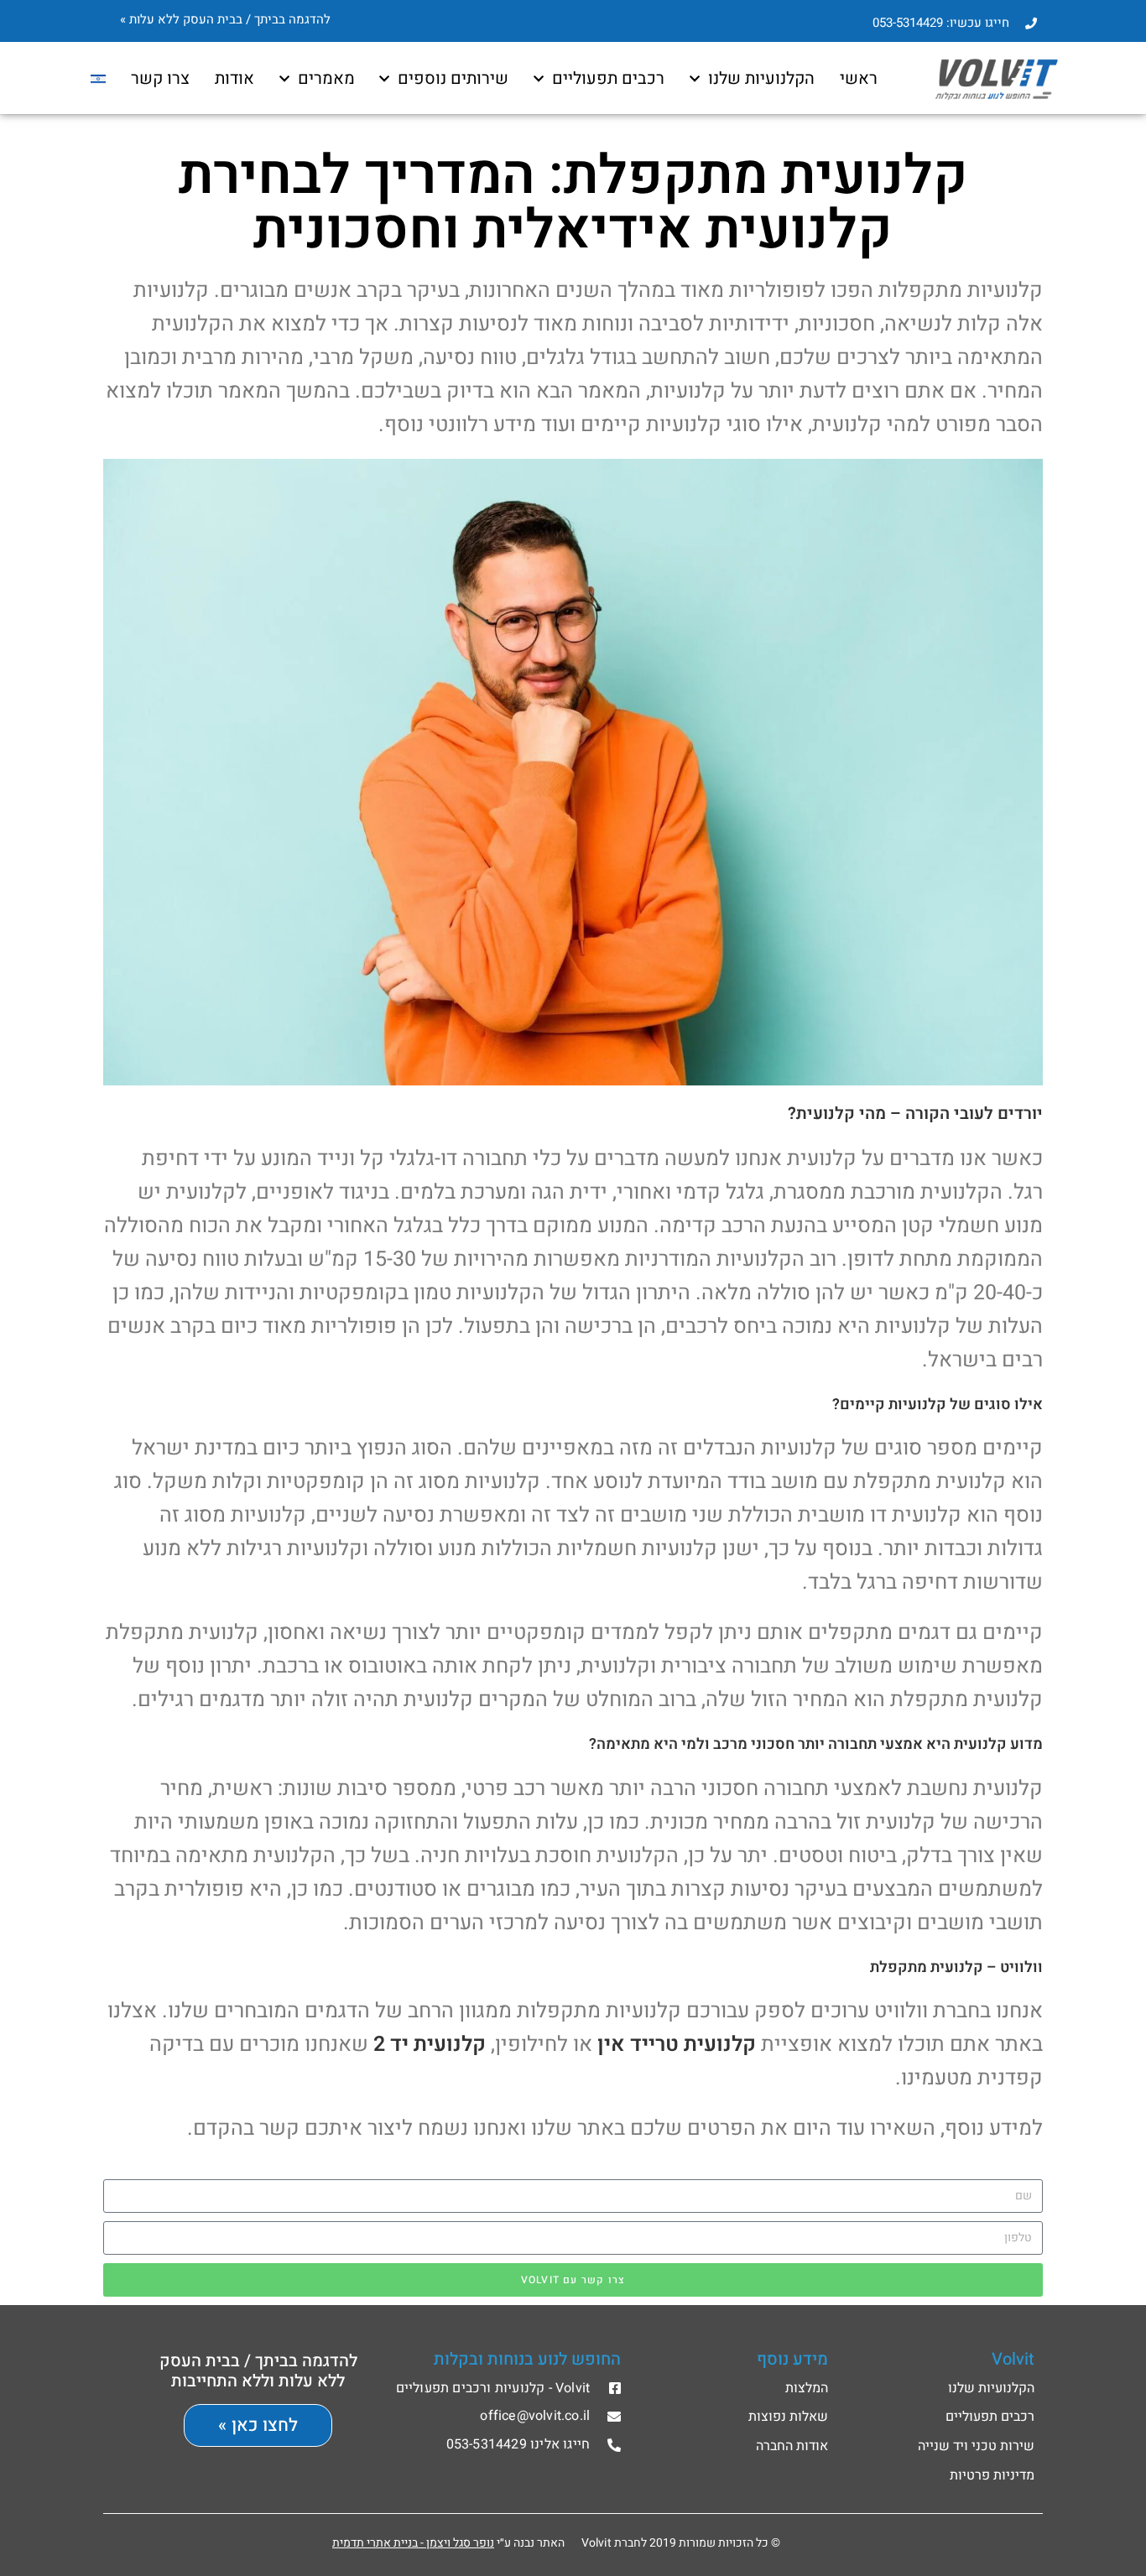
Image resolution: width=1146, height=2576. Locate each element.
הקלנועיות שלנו (761, 78)
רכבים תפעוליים (608, 78)
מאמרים (326, 78)
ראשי (859, 78)
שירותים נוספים (453, 78)
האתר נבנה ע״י (448, 2543)
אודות (234, 78)
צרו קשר (160, 78)
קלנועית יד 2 (430, 2045)
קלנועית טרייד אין (677, 2045)
